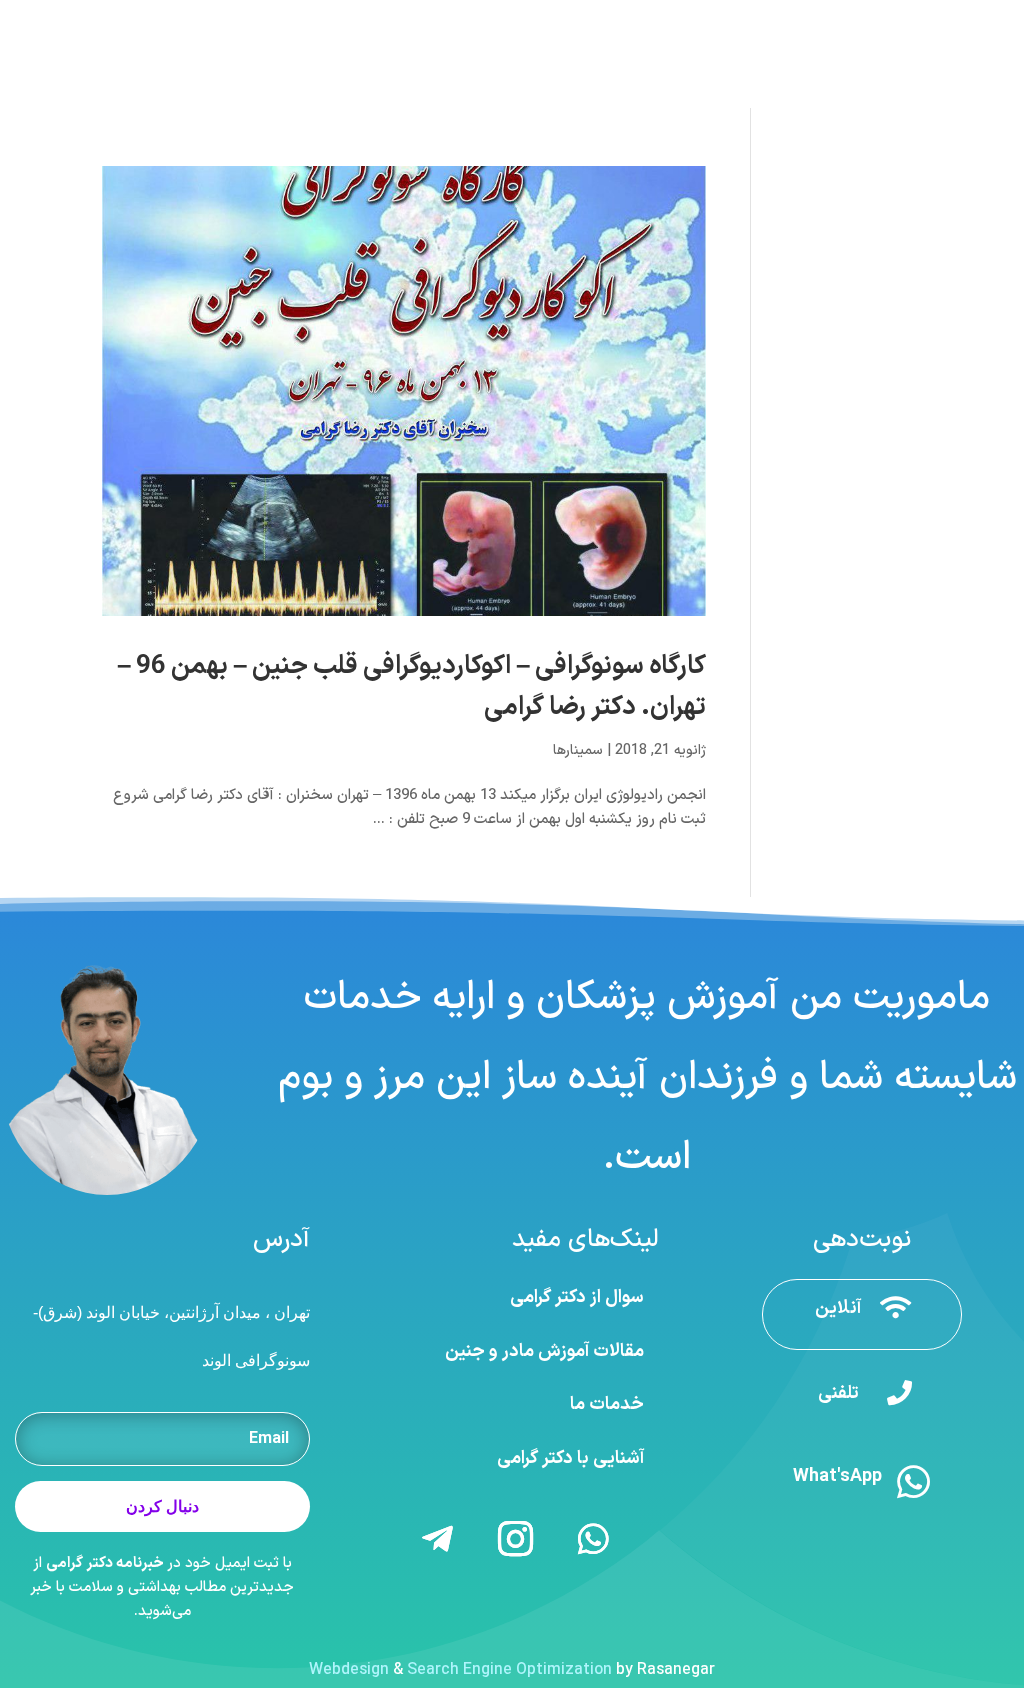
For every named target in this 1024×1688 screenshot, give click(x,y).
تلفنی (838, 1393)
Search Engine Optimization (509, 1670)
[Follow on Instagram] (516, 1539)
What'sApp (837, 1476)
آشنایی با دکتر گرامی (570, 1458)
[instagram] (34, 19)
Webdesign (349, 1670)
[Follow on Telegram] (438, 1539)
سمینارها (578, 750)
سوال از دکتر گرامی (577, 1297)
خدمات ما (607, 1404)
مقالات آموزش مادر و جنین (544, 1351)
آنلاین (838, 1308)
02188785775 (782, 19)
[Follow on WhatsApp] (594, 1539)
